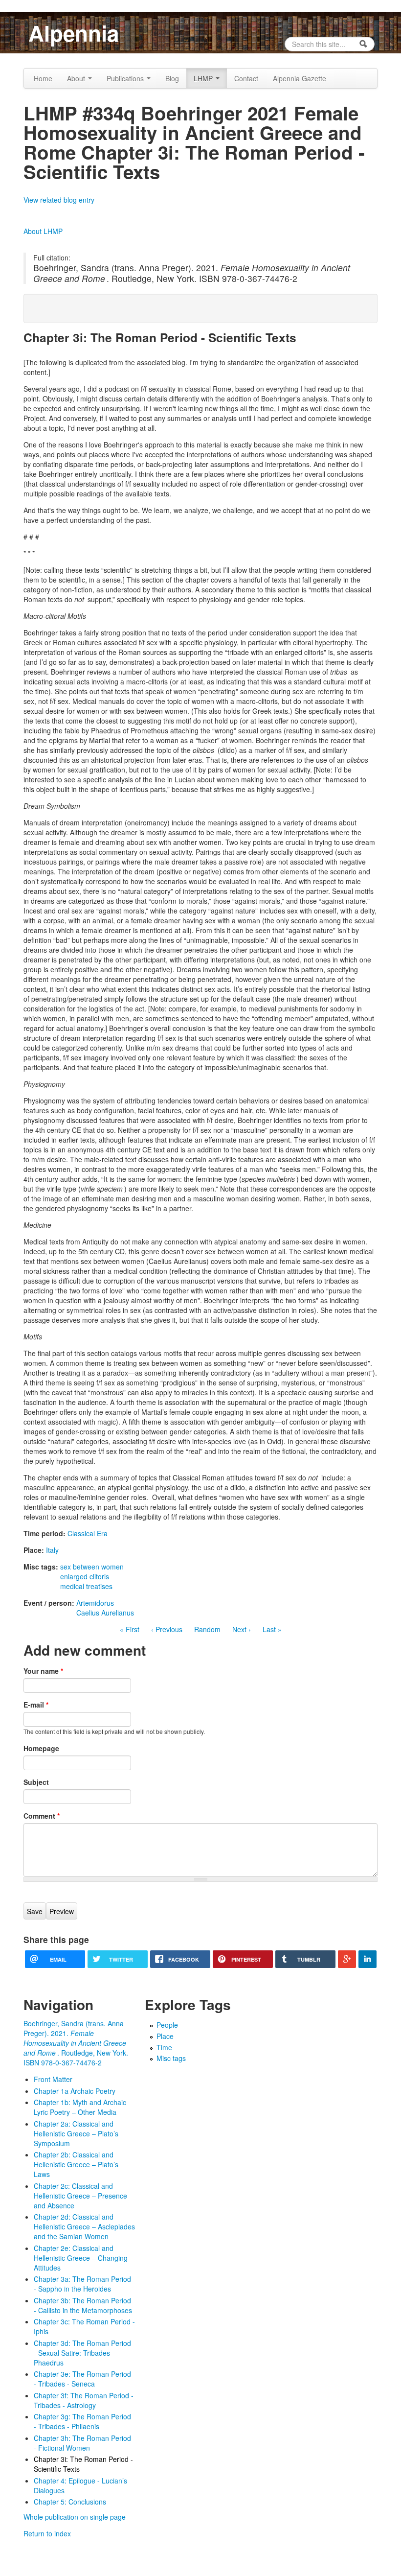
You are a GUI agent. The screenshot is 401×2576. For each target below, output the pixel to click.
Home (43, 78)
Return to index (47, 2533)
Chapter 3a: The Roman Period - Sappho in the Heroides (82, 2284)
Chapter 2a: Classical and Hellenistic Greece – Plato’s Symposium (76, 2133)
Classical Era (88, 1533)
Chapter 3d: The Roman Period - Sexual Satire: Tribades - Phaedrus (82, 2353)
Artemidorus (95, 1603)
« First (130, 1629)
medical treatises (86, 1586)
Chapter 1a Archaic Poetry (75, 2091)
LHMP (204, 78)
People (167, 2025)
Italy (52, 1550)
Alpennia (74, 33)
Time (164, 2047)
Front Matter (53, 2079)
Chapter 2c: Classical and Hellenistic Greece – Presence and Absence (80, 2196)
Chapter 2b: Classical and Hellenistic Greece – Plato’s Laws (76, 2164)
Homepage (41, 1748)
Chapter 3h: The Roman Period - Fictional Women (82, 2443)
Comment (42, 1816)
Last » (272, 1629)
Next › (242, 1629)
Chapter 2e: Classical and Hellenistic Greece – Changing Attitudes (81, 2258)
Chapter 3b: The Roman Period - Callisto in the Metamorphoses (83, 2305)
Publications (126, 78)
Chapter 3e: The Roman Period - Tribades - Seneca (82, 2379)
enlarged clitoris (85, 1576)
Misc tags (171, 2058)
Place (165, 2036)
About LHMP (43, 231)
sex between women (92, 1567)
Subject (36, 1782)
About (77, 78)
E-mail (36, 1705)
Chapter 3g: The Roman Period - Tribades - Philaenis (82, 2421)
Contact (246, 78)
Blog (172, 78)
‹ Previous (167, 1629)
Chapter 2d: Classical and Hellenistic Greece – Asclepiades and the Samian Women (84, 2226)
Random (207, 1629)
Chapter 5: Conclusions (70, 2502)
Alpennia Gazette (300, 78)
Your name (43, 1671)
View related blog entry (59, 200)
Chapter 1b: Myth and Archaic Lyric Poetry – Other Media (80, 2107)
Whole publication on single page (75, 2517)
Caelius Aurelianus (105, 1613)
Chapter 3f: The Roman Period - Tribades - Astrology (84, 2400)
